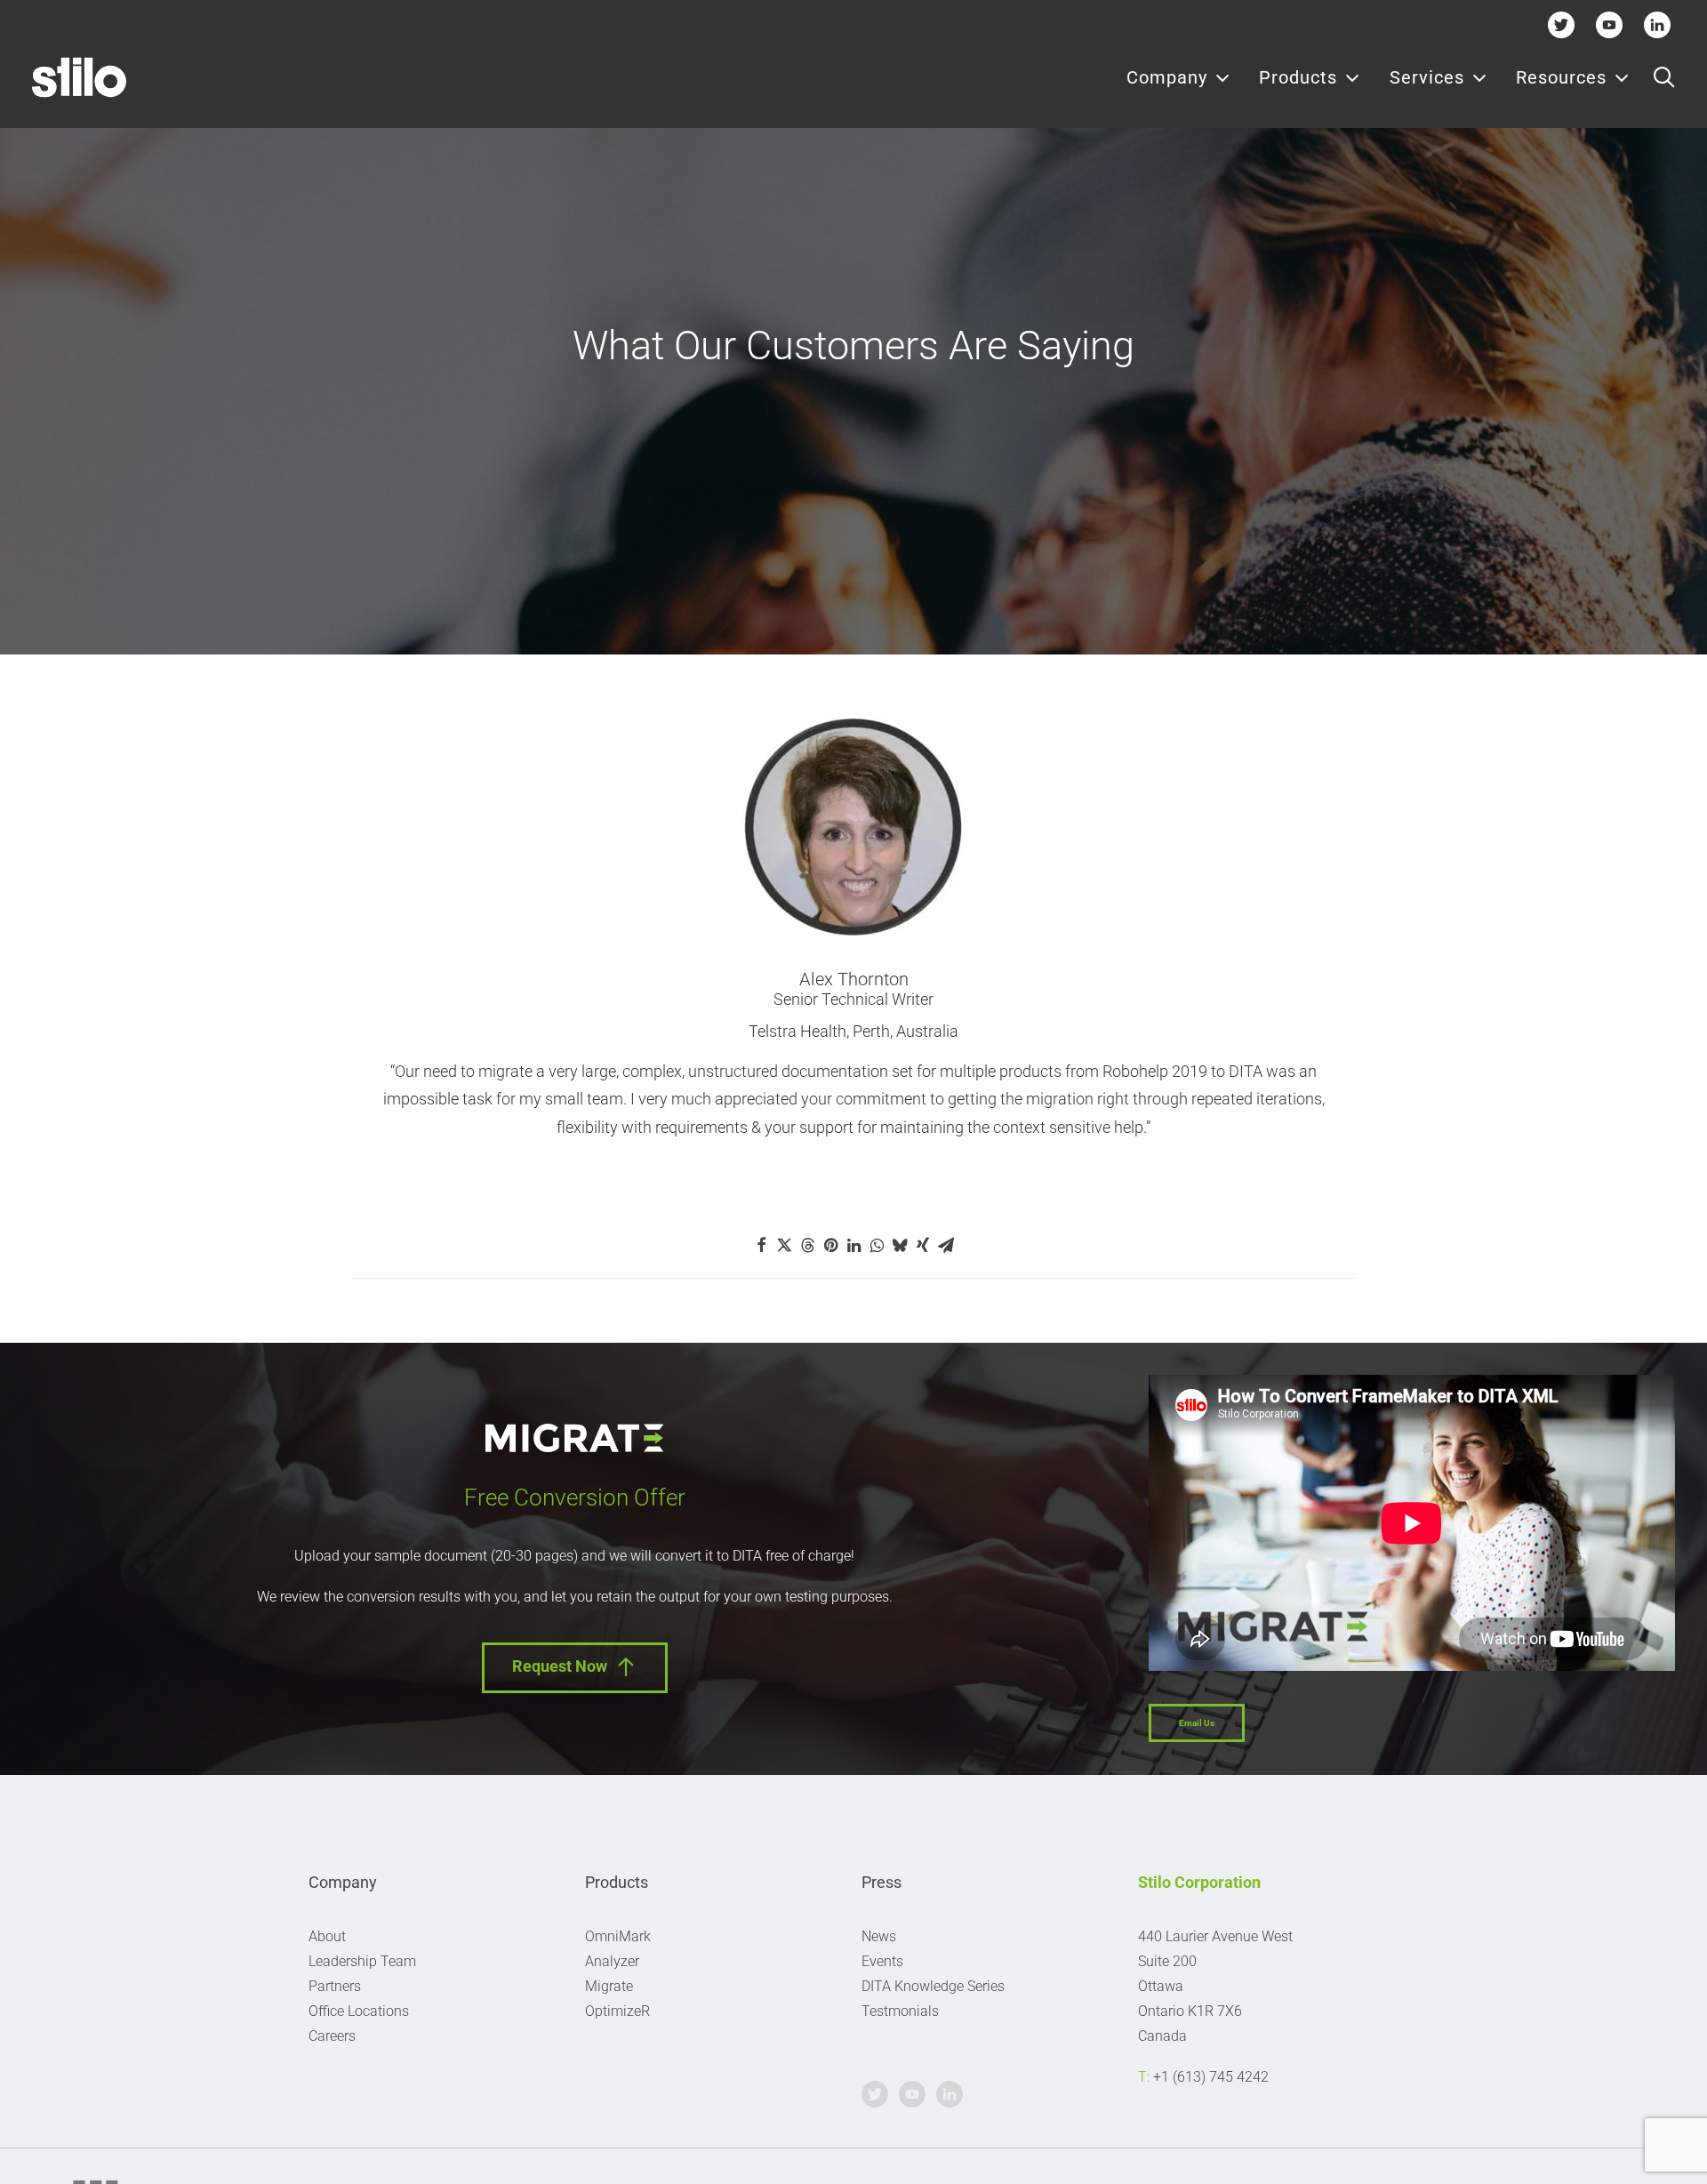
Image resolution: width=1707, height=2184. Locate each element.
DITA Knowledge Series (933, 1986)
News (879, 1936)
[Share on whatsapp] (877, 1245)
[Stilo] (79, 77)
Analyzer (612, 1961)
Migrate (609, 1986)
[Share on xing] (923, 1245)
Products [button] (1298, 77)
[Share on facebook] (761, 1245)
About (327, 1936)
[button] (1664, 77)
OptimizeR (617, 2011)
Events (882, 1961)
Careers (332, 2036)
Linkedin (1658, 24)
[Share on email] (946, 1245)
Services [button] (1427, 77)
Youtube (1610, 24)
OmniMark (618, 1936)
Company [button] (1167, 77)
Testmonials (900, 2011)
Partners (335, 1986)
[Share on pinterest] (830, 1245)
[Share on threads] (807, 1245)
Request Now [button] (560, 1666)
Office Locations (359, 2011)
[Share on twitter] (784, 1245)
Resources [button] (1561, 77)
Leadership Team (362, 1961)
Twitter (1562, 24)
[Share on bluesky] (900, 1245)
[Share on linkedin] (853, 1245)
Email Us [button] (1197, 1723)
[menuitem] (1178, 77)
